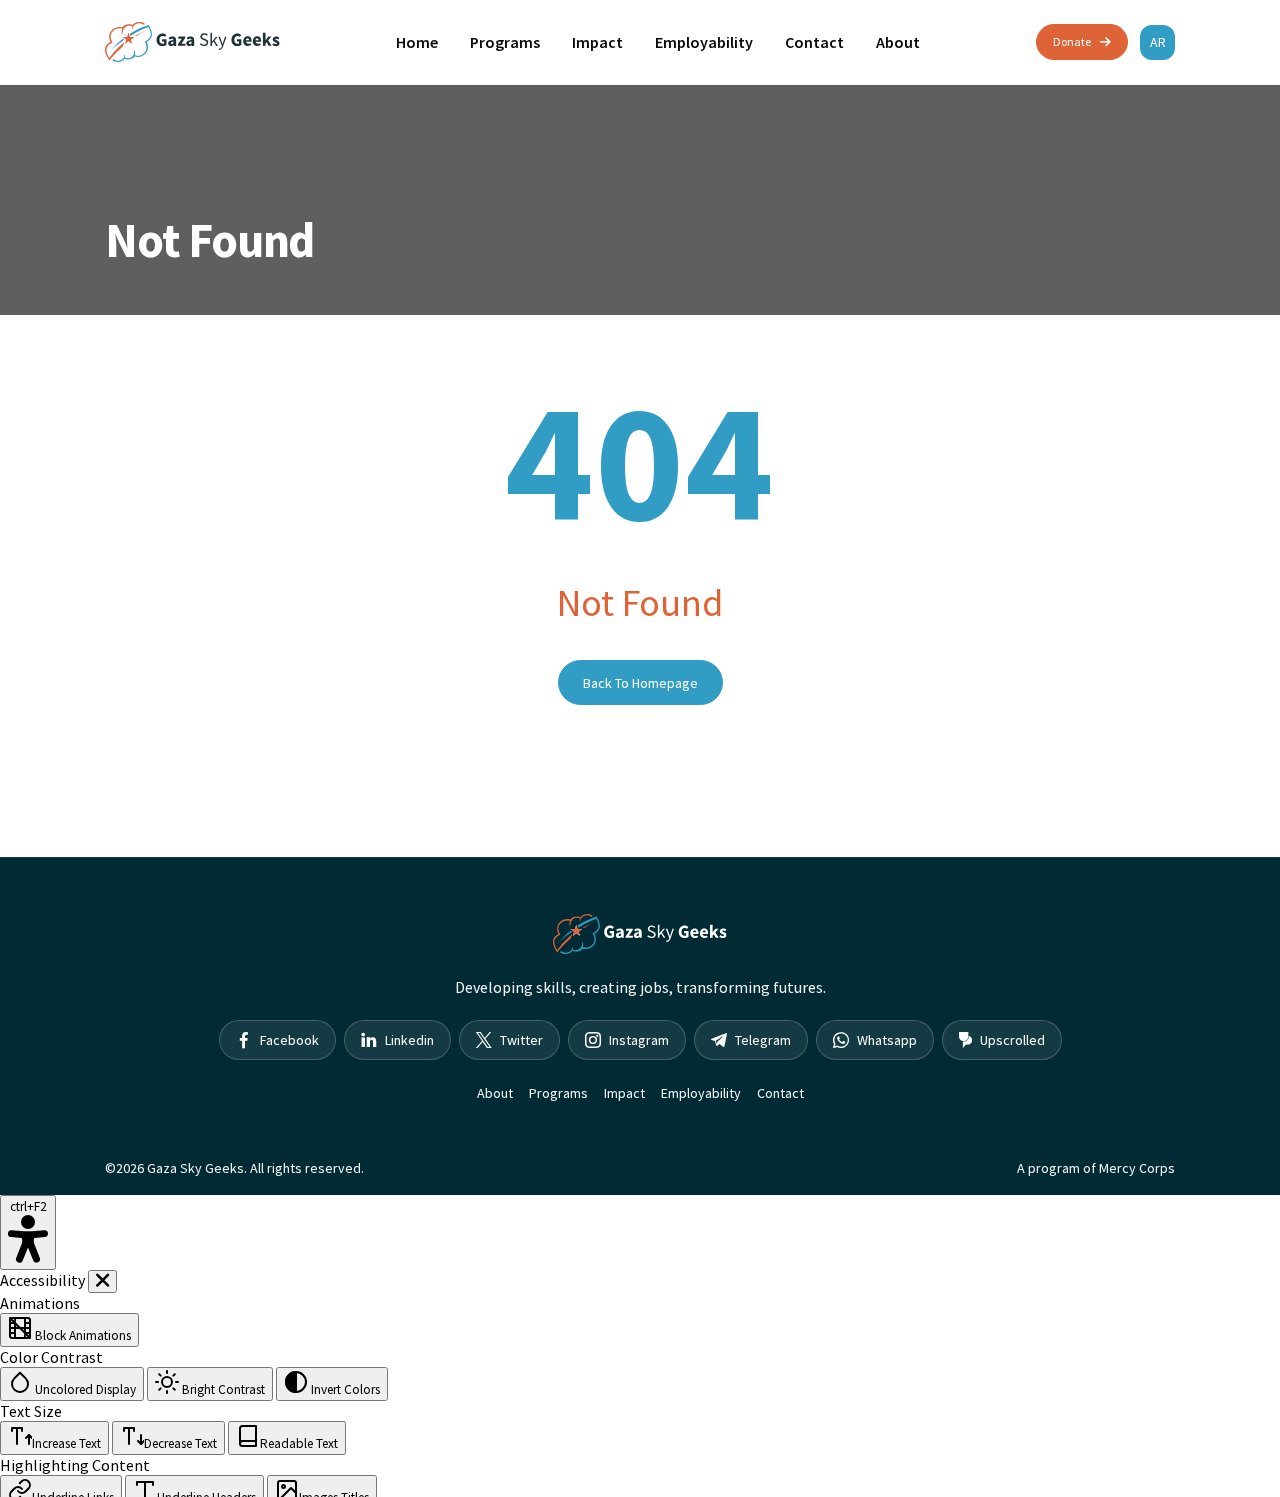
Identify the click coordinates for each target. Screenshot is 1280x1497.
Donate (1072, 41)
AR (1158, 42)
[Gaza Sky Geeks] (192, 42)
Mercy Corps (1137, 1168)
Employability (704, 42)
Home (417, 42)
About (898, 42)
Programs (505, 42)
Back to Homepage (640, 683)
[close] (102, 1281)
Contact (814, 42)
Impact (597, 42)
